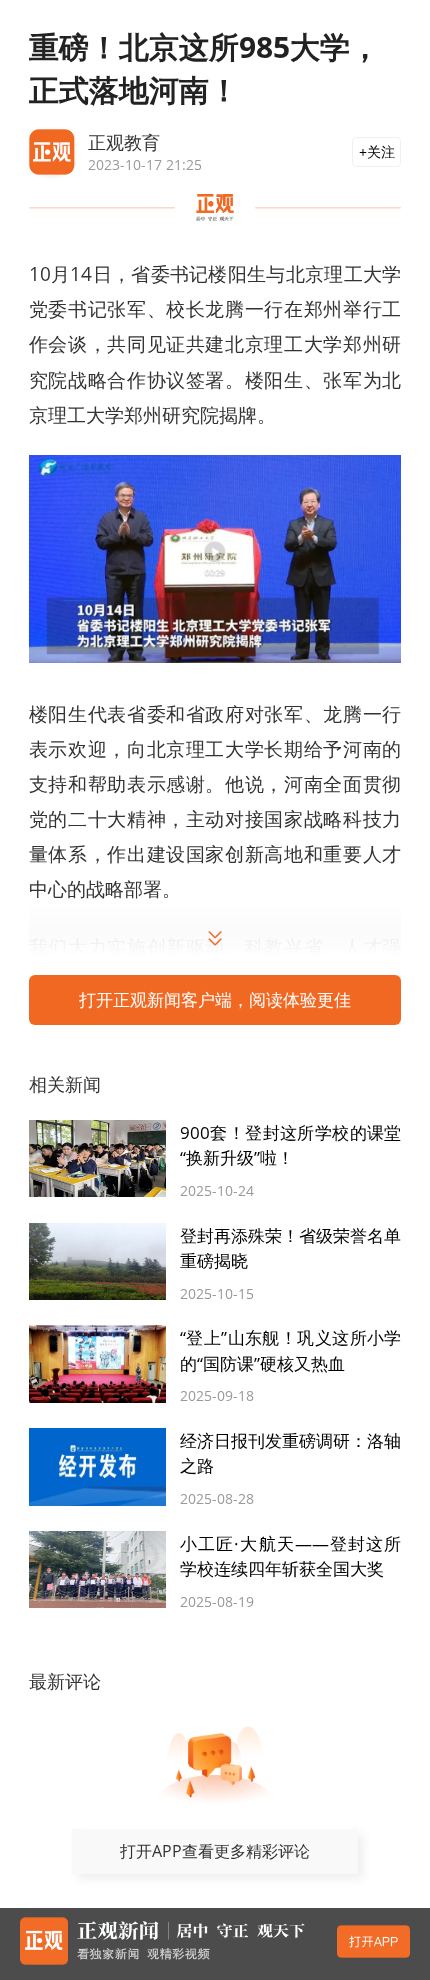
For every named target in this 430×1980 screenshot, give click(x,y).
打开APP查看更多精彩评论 (215, 1851)
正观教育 (124, 141)
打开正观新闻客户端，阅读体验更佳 (215, 999)
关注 (381, 151)
